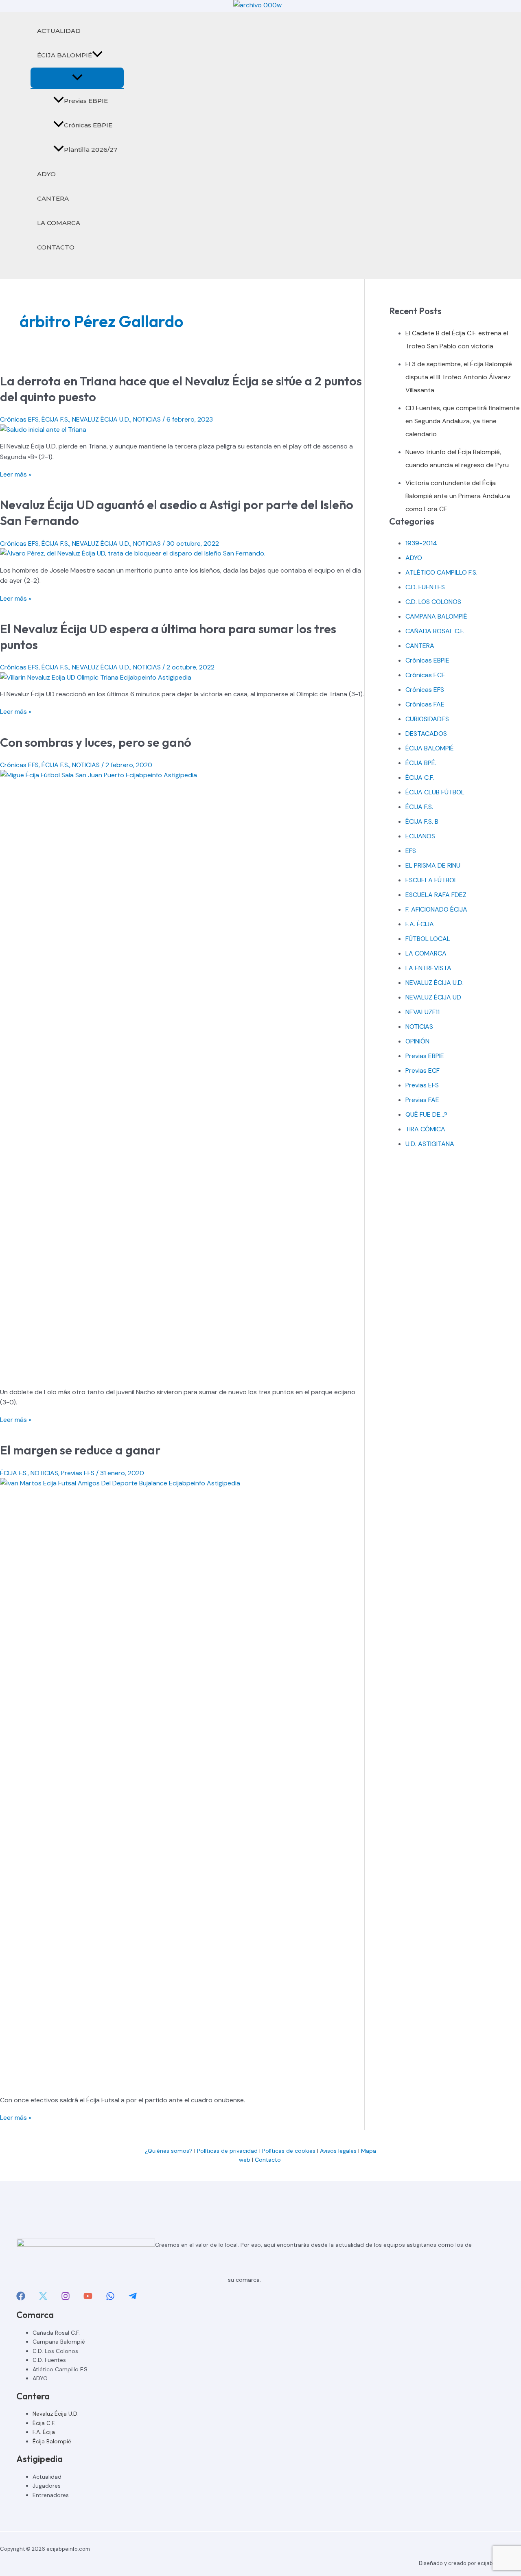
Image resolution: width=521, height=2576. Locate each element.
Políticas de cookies (289, 2151)
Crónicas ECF (425, 675)
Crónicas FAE (425, 704)
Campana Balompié (59, 2342)
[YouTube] (88, 2298)
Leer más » (16, 474)
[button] (97, 55)
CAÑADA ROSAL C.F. (435, 631)
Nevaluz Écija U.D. (56, 2414)
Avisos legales (338, 2151)
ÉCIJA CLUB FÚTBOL (435, 792)
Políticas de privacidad (227, 2151)
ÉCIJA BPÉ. (421, 763)
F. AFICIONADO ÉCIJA (436, 909)
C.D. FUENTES (425, 587)
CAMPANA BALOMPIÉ (436, 616)
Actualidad (47, 2477)
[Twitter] (43, 2298)
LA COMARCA (59, 223)
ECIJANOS (420, 836)
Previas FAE (422, 1100)
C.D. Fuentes (49, 2360)
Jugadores (47, 2486)
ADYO (46, 174)
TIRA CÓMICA (425, 1129)
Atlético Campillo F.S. (61, 2369)
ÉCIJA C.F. (420, 777)
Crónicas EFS (19, 419)
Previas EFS (78, 1473)
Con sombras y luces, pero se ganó (96, 742)
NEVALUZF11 (422, 1012)
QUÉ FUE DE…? (426, 1114)
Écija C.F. (44, 2423)
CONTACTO (56, 247)
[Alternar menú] (77, 78)
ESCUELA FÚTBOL (431, 880)
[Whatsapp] (110, 2298)
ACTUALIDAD (59, 31)
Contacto (269, 2160)
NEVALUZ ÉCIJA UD (433, 997)
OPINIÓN (417, 1041)
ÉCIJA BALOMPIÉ (65, 55)
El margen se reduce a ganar (80, 1450)
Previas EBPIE (86, 101)
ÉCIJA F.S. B (422, 821)
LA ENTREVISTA (428, 968)
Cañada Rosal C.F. (56, 2333)
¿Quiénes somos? (169, 2151)
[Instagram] (66, 2298)
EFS (411, 851)
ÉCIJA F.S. (55, 419)
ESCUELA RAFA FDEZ (436, 895)
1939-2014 (421, 543)
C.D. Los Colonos (55, 2351)
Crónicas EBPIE (88, 125)
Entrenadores (51, 2495)
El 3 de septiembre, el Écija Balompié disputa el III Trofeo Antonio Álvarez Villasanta (459, 377)
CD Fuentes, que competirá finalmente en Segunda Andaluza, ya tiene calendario (463, 421)
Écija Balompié (52, 2441)
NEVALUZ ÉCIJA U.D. (101, 419)
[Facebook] (21, 2298)
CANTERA (53, 198)
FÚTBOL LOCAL (428, 939)
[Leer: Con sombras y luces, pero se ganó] (182, 775)
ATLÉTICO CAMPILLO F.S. (441, 572)
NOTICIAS (147, 419)
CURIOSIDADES (427, 719)
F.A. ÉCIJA (420, 924)
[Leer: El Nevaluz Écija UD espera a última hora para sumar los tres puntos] (96, 677)
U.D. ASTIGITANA (430, 1144)
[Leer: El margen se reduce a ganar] (182, 1483)
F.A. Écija (44, 2432)
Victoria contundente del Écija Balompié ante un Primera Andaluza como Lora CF (458, 496)
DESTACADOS (426, 734)
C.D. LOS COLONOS (433, 602)
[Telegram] (133, 2298)
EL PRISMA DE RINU (433, 865)
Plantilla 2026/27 (91, 150)
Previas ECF (422, 1070)
